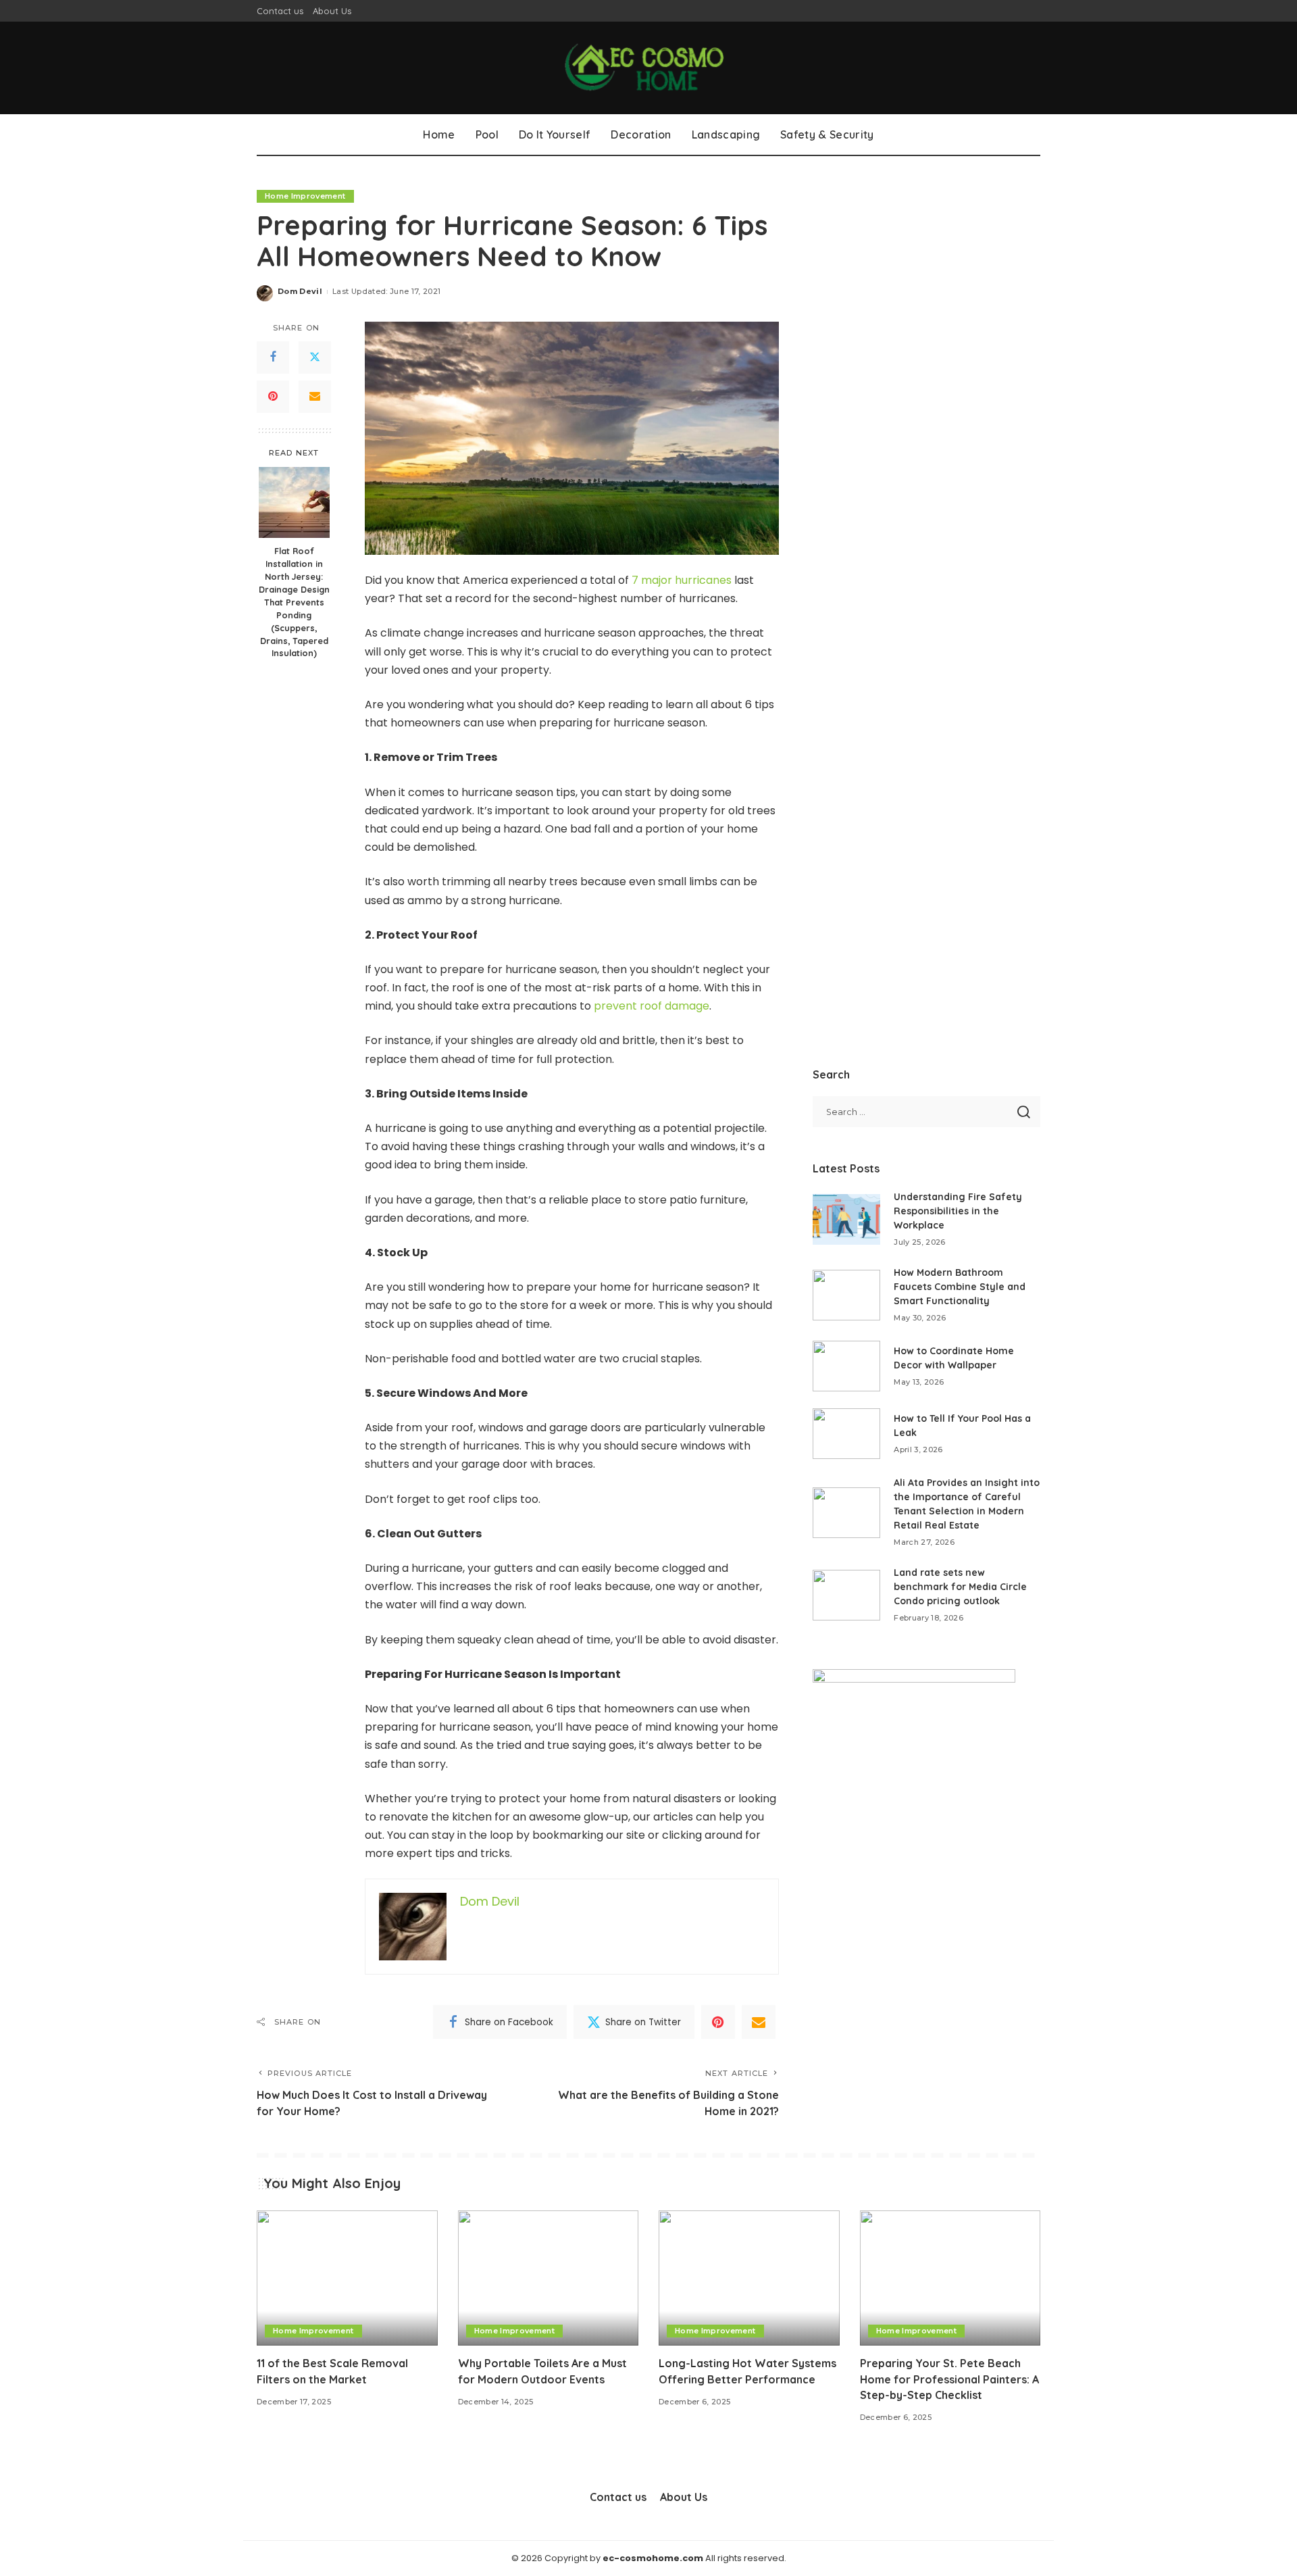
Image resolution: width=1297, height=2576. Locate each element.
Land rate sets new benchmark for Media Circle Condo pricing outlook (960, 1587)
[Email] (315, 397)
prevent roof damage (652, 1006)
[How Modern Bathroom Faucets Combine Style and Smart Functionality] (846, 1295)
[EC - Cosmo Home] (648, 68)
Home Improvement (305, 196)
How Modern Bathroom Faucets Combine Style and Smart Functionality (960, 1287)
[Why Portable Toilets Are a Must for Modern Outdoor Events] (549, 2278)
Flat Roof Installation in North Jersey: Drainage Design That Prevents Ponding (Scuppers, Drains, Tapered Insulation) (294, 602)
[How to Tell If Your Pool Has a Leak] (846, 1434)
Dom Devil (300, 291)
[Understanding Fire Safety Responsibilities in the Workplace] (846, 1219)
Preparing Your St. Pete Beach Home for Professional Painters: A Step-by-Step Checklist (949, 2379)
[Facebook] (273, 357)
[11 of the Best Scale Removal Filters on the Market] (347, 2278)
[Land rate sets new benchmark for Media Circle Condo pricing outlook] (846, 1595)
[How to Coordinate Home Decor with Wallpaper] (846, 1366)
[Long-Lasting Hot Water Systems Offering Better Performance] (749, 2278)
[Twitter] (315, 357)
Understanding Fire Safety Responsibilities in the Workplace (958, 1211)
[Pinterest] (273, 397)
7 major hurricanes (682, 580)
